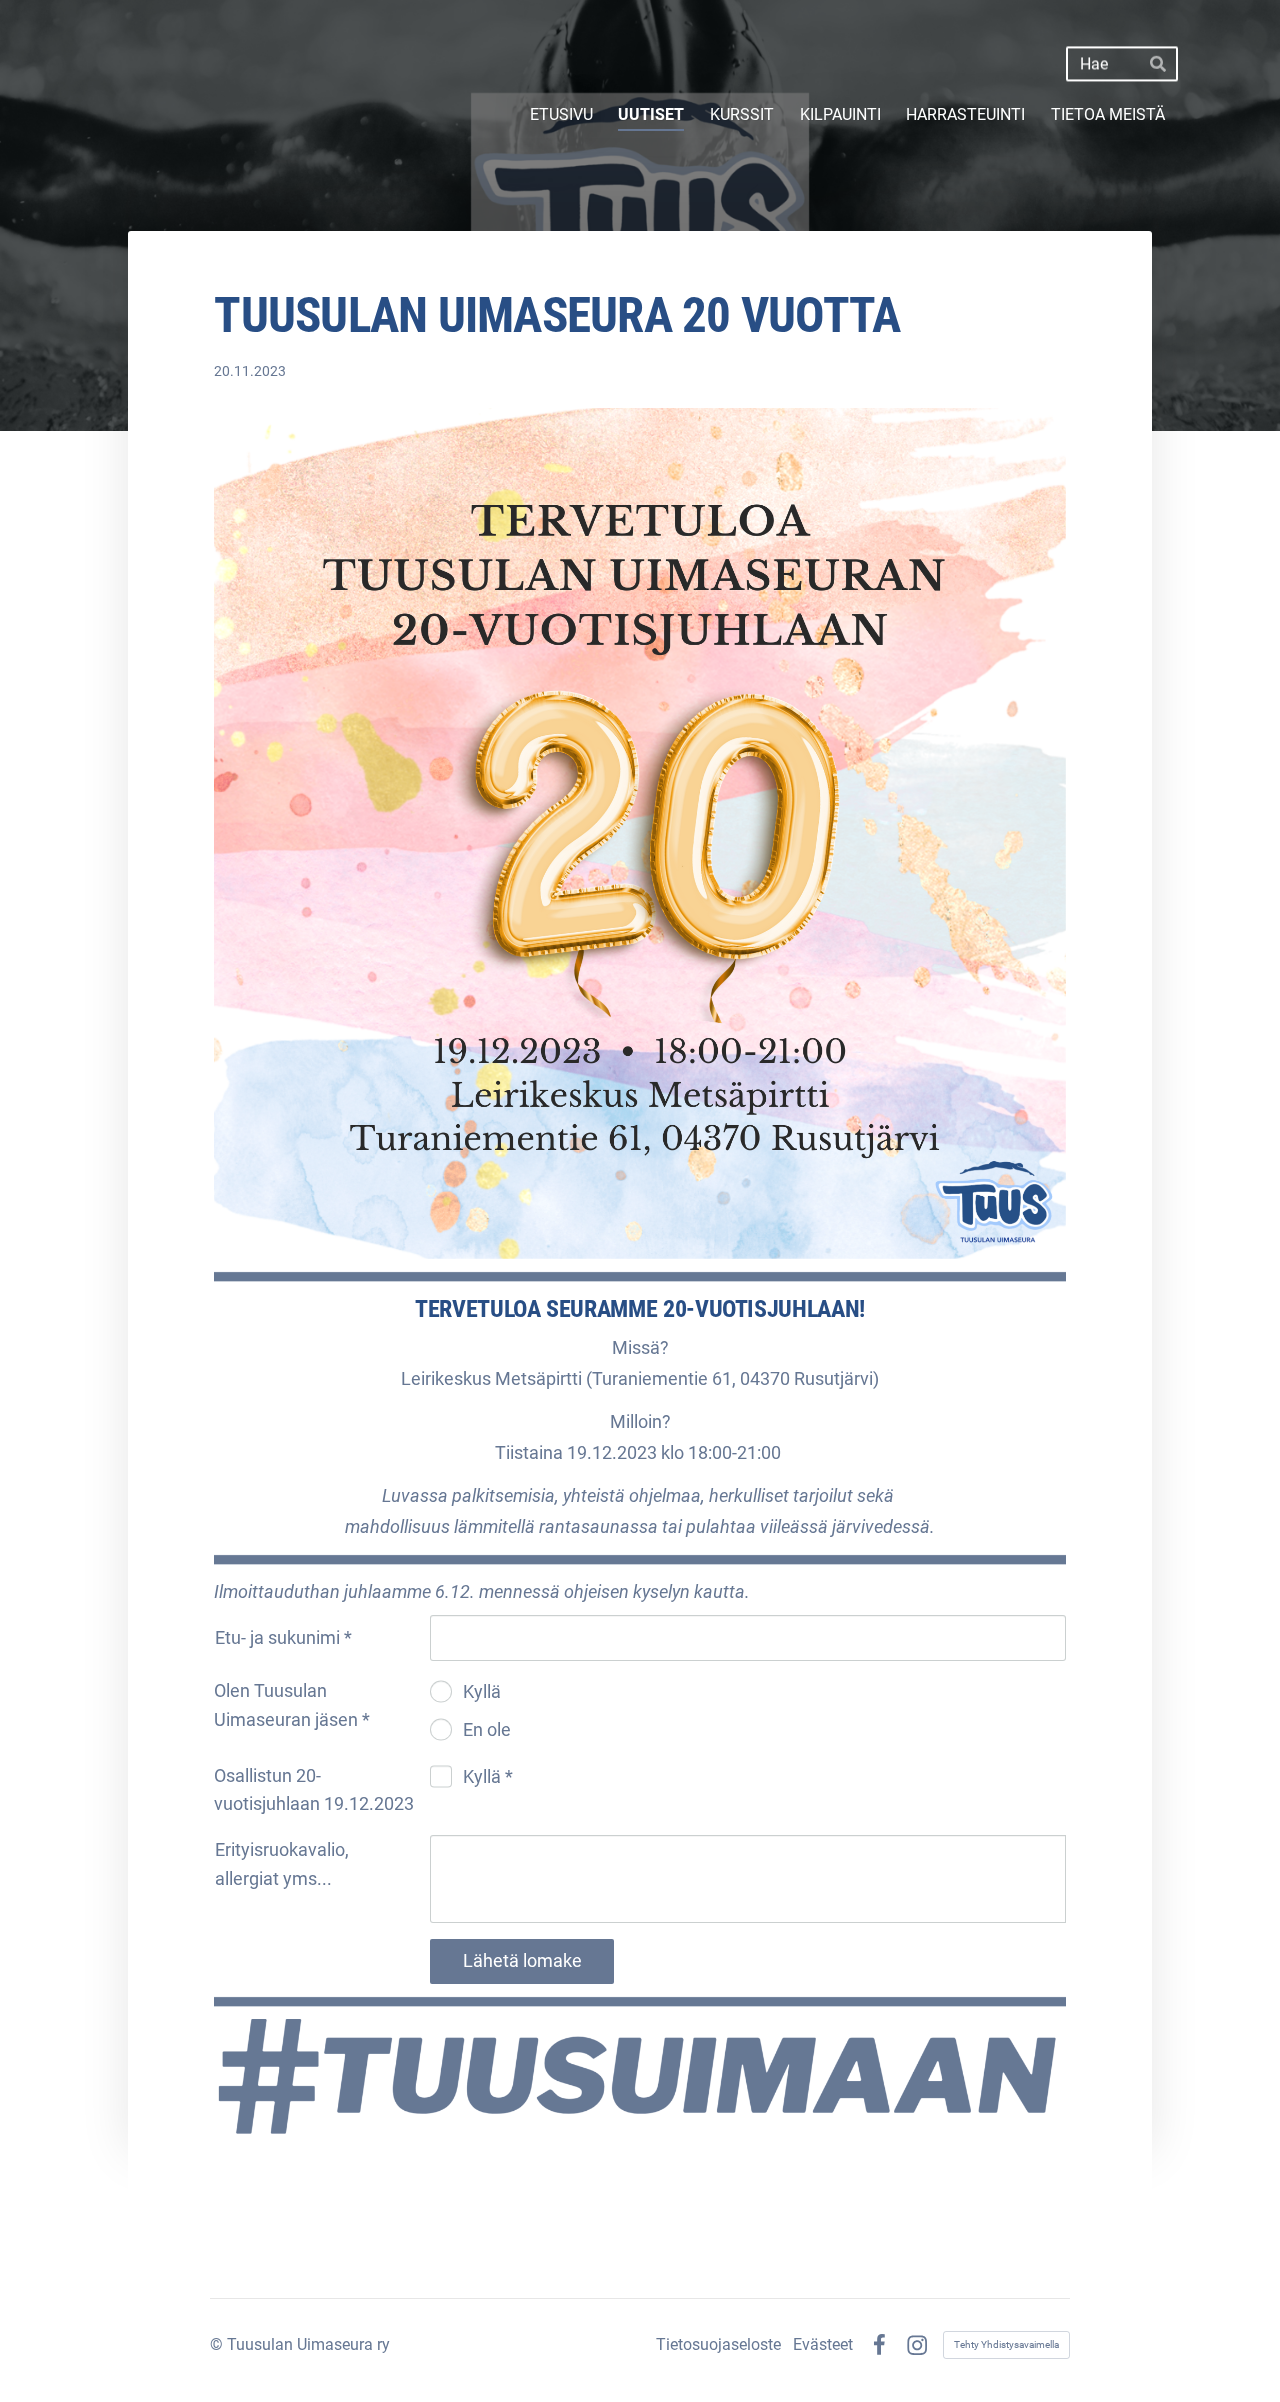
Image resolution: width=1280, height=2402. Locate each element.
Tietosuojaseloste (718, 2345)
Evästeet (823, 2345)
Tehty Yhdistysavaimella (1006, 2344)
